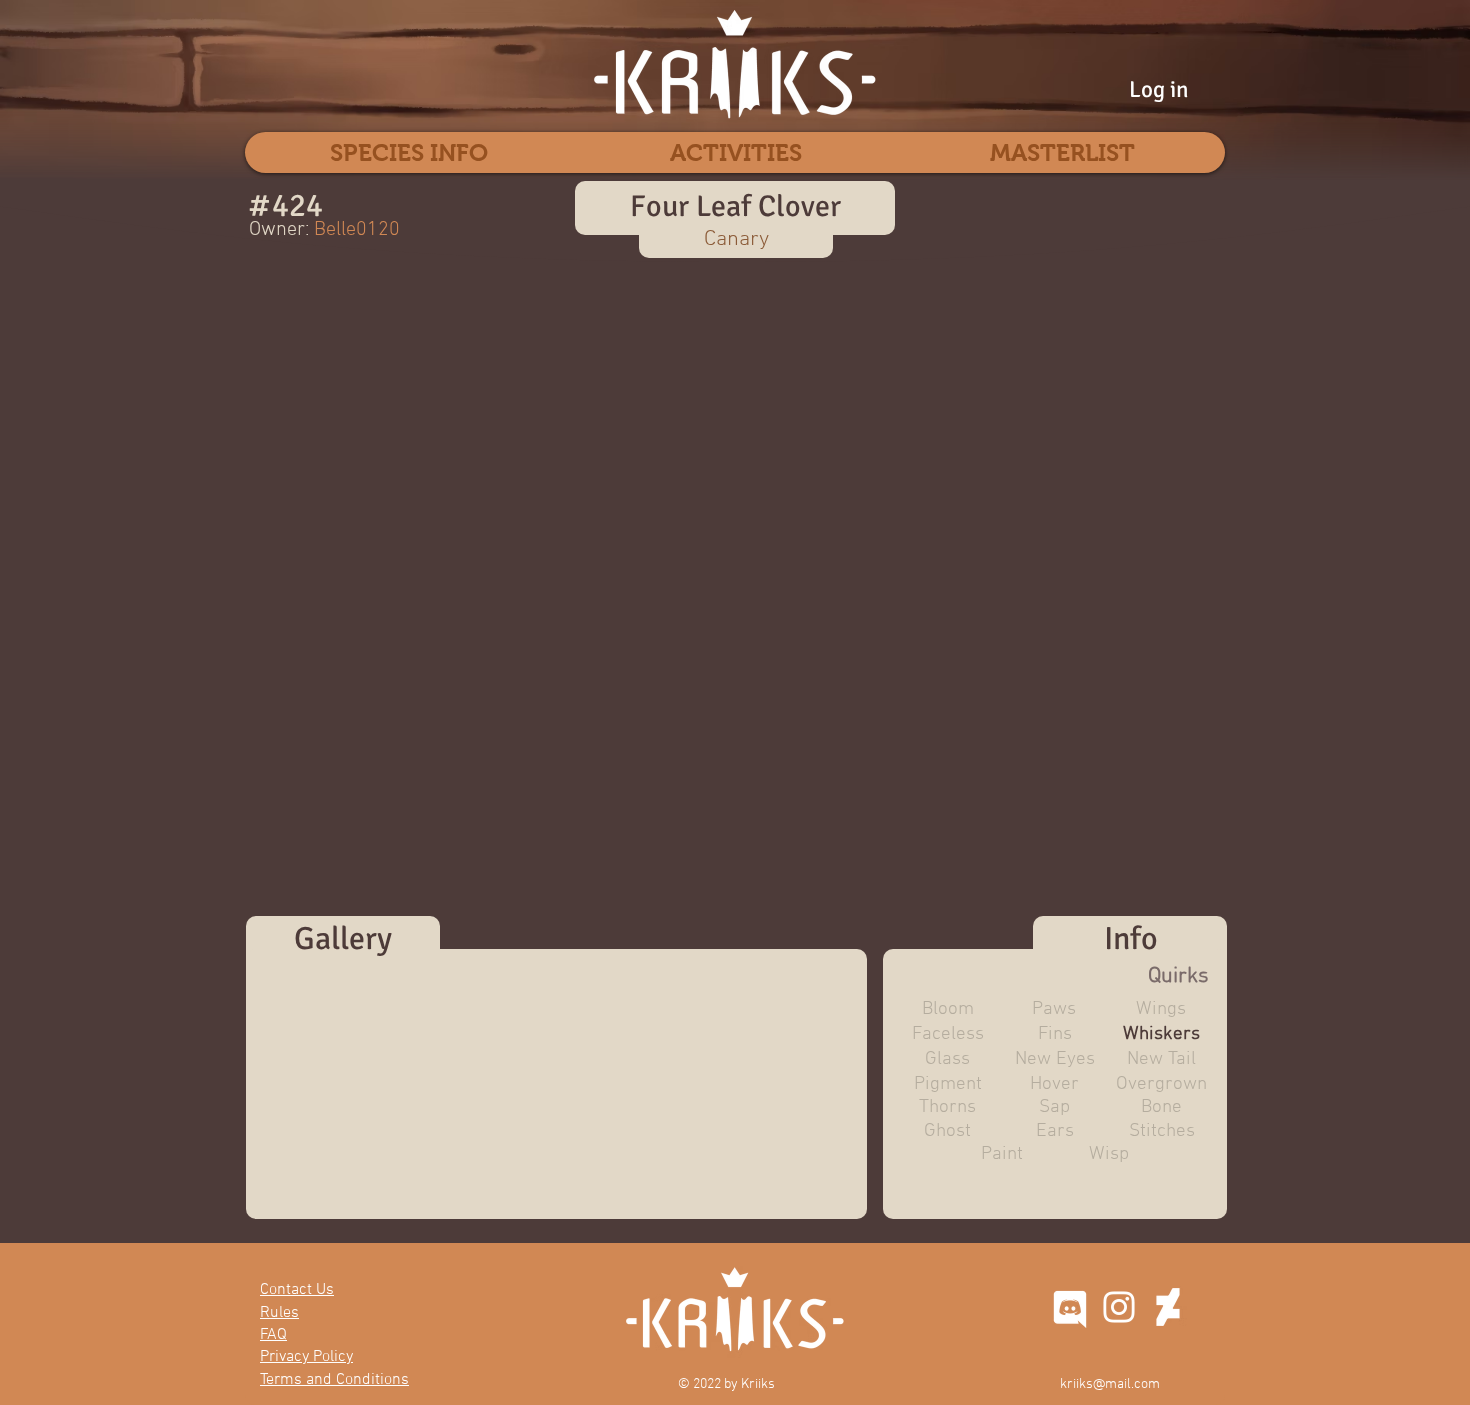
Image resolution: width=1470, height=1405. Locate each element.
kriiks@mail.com (1110, 1384)
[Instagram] (1119, 1307)
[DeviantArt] (1168, 1307)
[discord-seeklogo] (1070, 1307)
